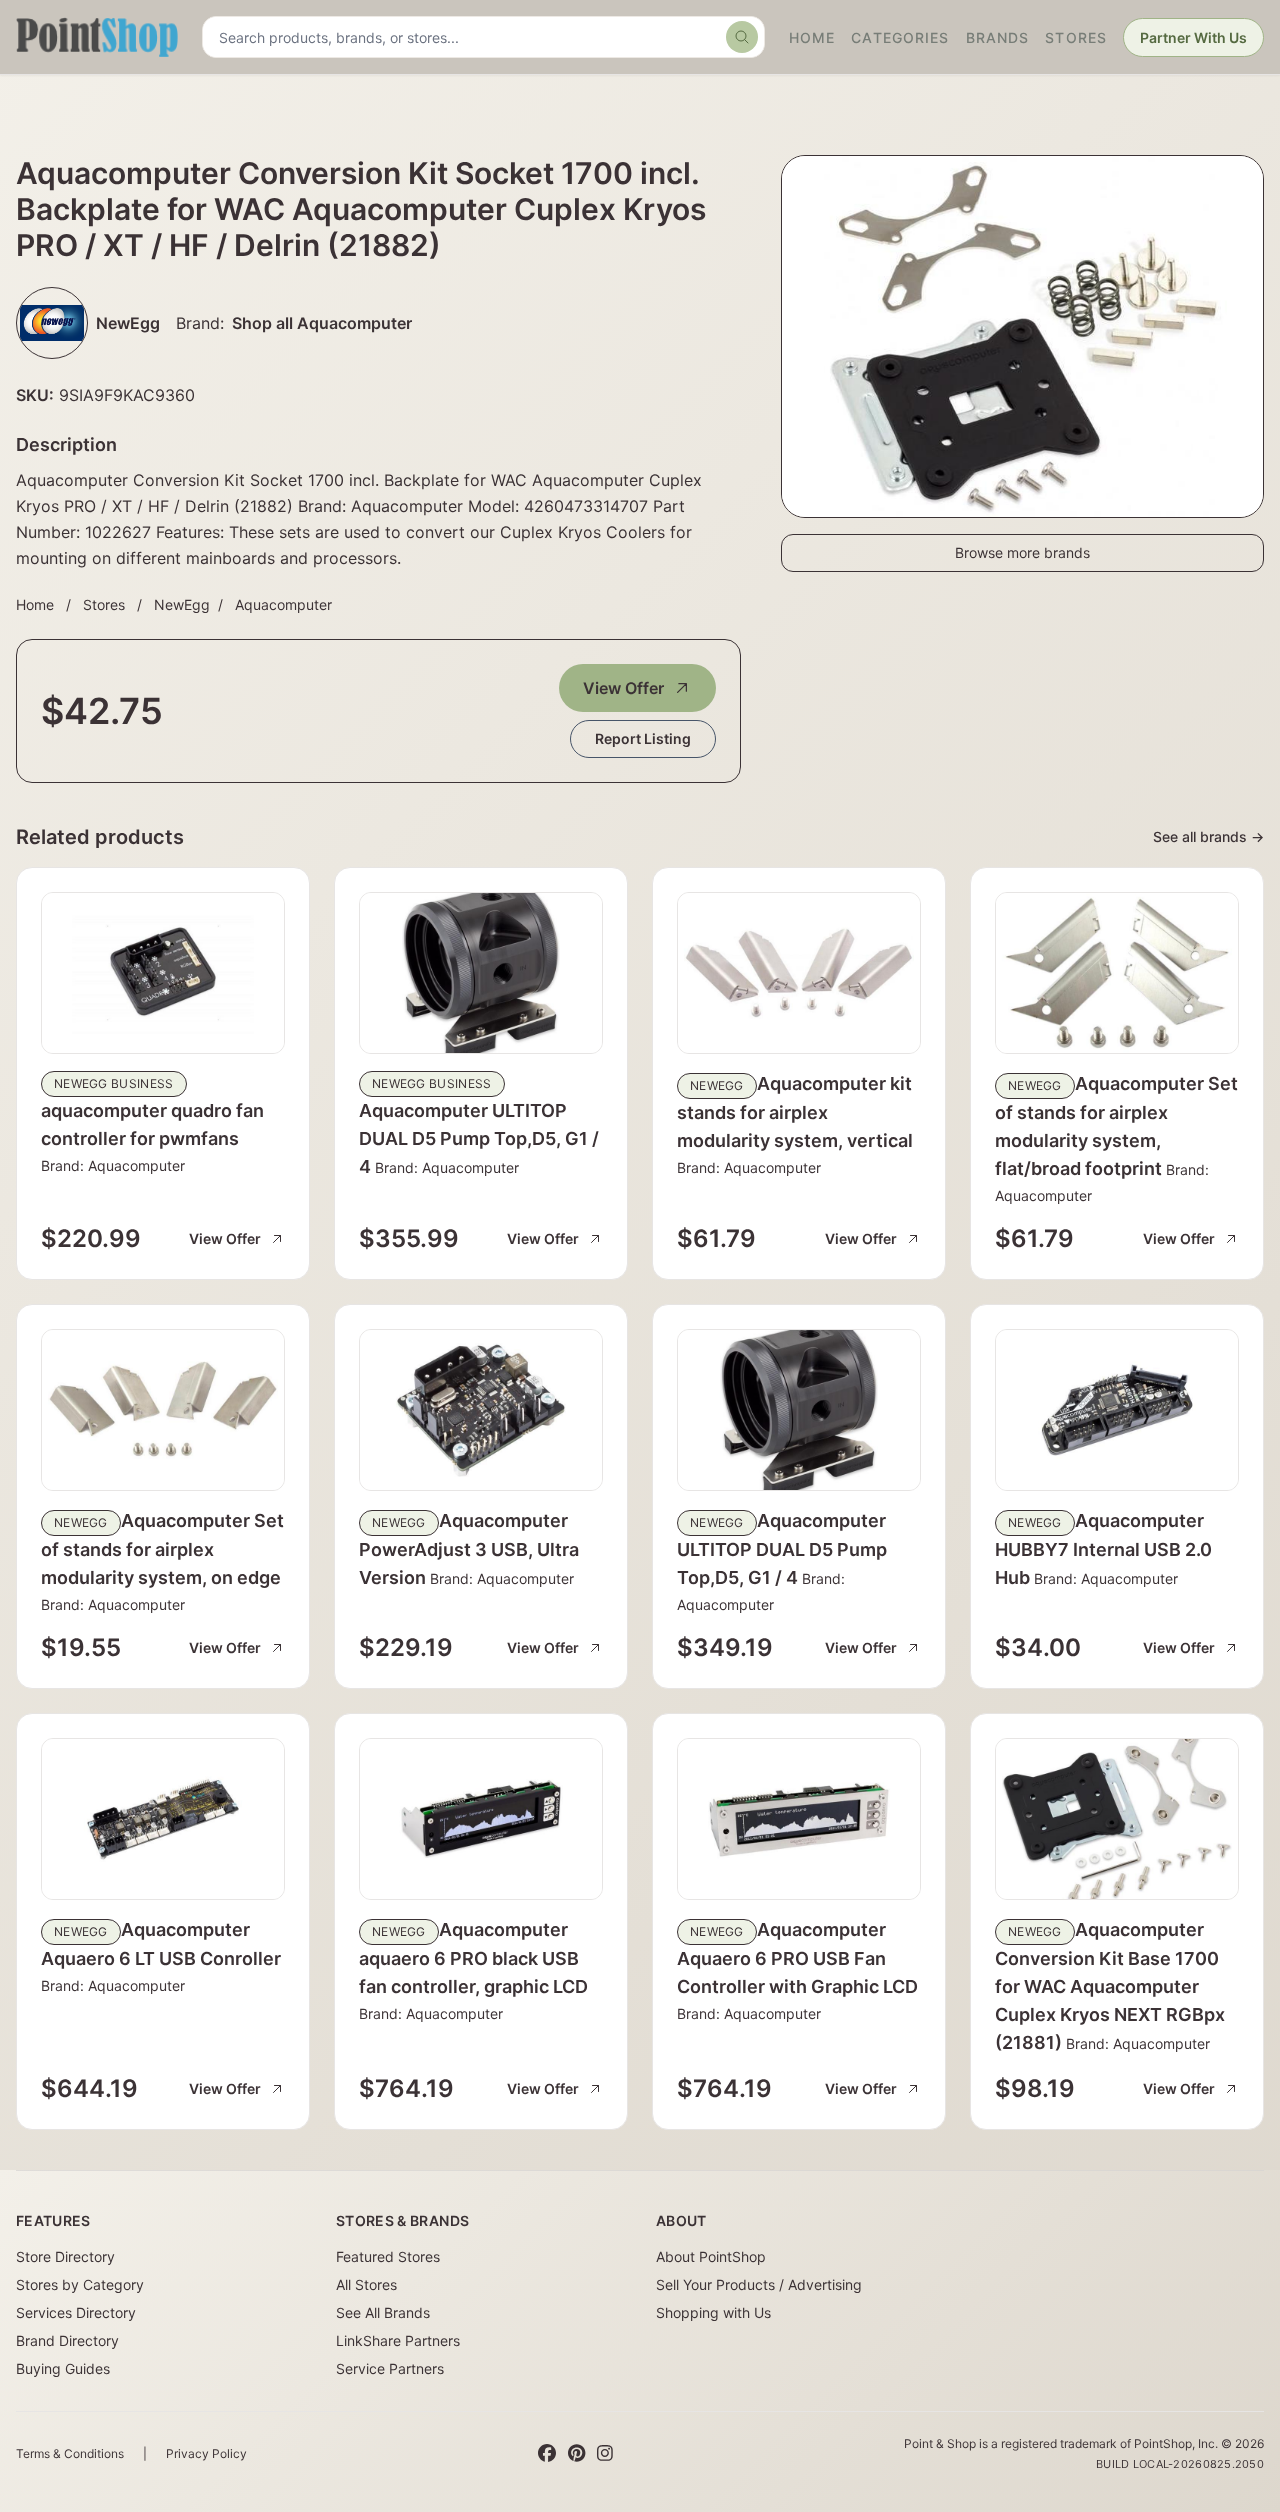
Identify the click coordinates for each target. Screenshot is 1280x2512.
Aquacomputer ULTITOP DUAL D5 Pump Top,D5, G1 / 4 (479, 1138)
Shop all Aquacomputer (322, 323)
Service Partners (390, 2368)
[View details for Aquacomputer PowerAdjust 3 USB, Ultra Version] (481, 1410)
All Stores (366, 2284)
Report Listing (643, 738)
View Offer (623, 688)
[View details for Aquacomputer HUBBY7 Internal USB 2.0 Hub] (1117, 1410)
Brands (998, 37)
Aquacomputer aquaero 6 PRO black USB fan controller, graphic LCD (473, 1958)
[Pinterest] (576, 2454)
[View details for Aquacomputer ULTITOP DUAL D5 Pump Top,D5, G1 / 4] (481, 973)
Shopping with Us (713, 2312)
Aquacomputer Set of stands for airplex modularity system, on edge (162, 1549)
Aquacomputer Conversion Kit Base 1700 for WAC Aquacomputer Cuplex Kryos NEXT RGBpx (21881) (1110, 1986)
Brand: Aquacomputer (113, 1165)
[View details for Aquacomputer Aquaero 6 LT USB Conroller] (163, 1819)
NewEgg (182, 604)
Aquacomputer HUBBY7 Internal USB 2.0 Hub (1103, 1549)
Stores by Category (80, 2284)
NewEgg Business (114, 1083)
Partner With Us (1193, 37)
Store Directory (65, 2256)
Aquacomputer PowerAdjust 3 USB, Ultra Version (469, 1549)
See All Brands (383, 2312)
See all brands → (1208, 836)
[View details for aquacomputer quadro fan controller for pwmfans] (163, 973)
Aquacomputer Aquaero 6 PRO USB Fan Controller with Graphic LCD (797, 1958)
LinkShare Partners (398, 2340)
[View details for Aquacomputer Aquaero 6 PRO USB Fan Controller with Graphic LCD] (799, 1819)
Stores (1076, 37)
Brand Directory (67, 2340)
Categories (900, 37)
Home (812, 37)
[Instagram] (605, 2454)
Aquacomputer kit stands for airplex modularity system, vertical (795, 1112)
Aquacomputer (283, 604)
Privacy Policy (206, 2453)
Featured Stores (388, 2256)
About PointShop (711, 2256)
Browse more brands (1022, 552)
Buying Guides (63, 2368)
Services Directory (76, 2312)
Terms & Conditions (70, 2453)
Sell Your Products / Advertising (759, 2284)
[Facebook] (547, 2454)
